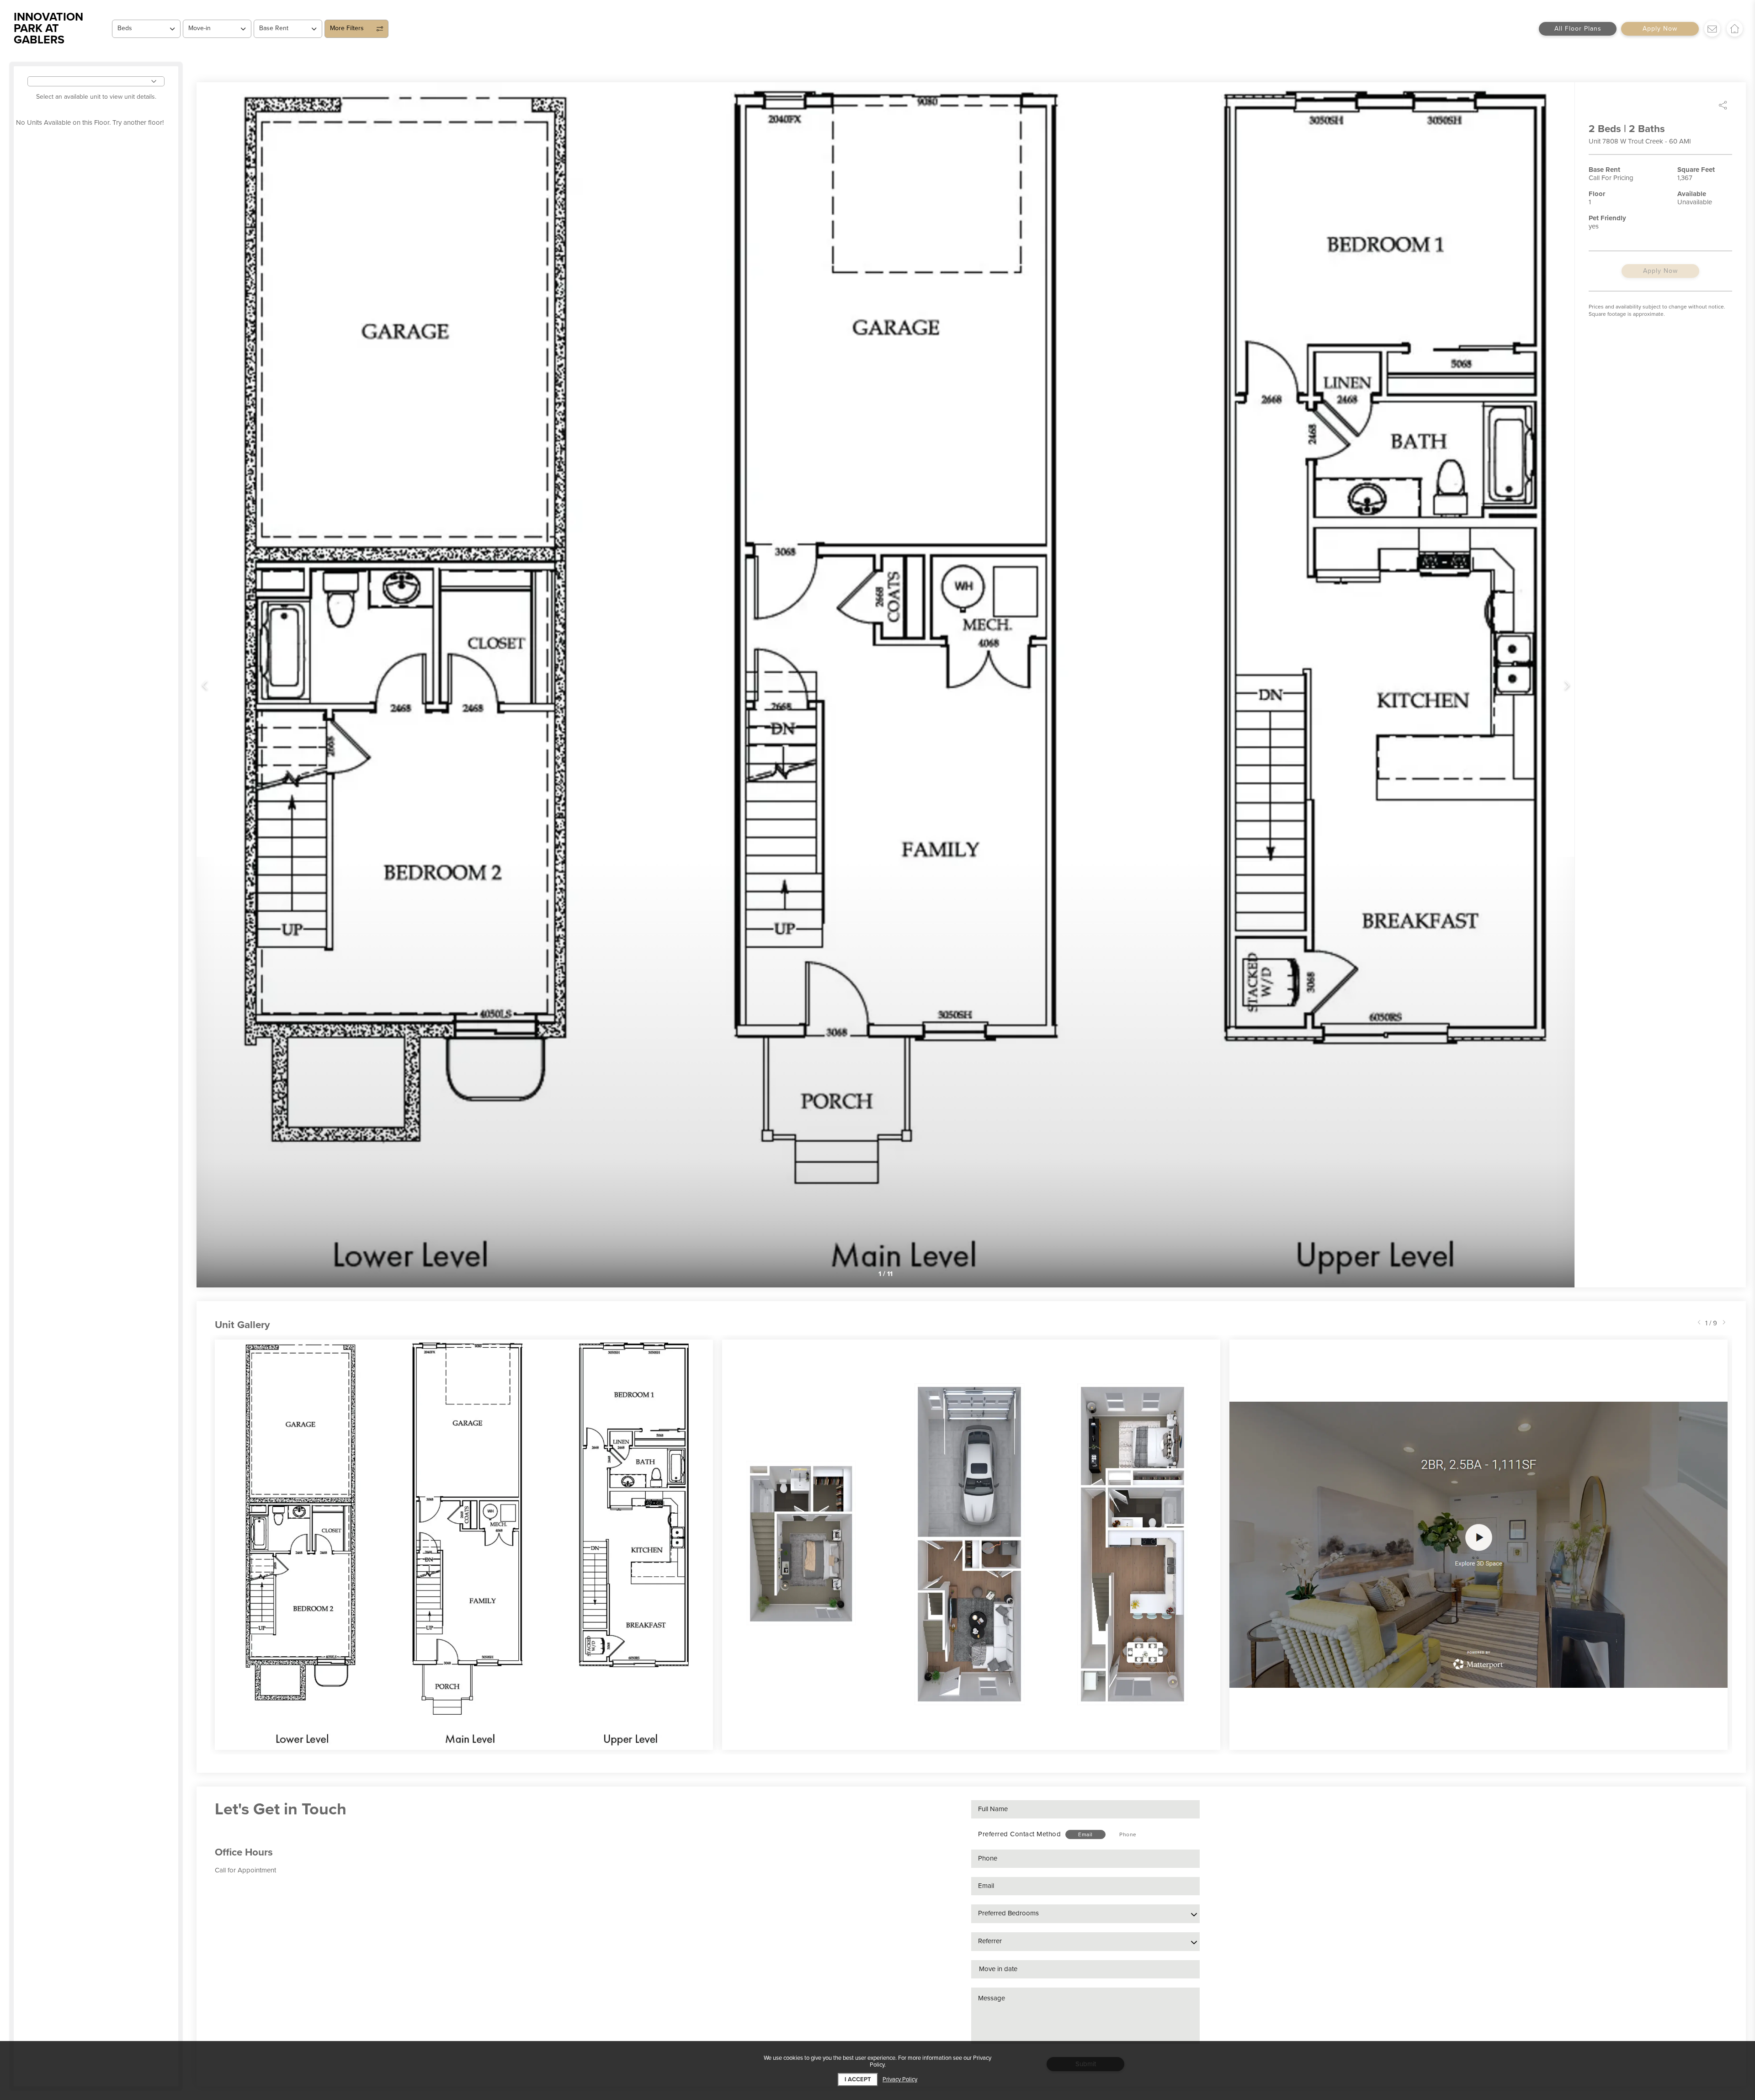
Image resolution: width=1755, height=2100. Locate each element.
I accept (858, 2079)
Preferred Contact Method (1019, 1834)
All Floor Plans (1578, 29)
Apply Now (1660, 29)
